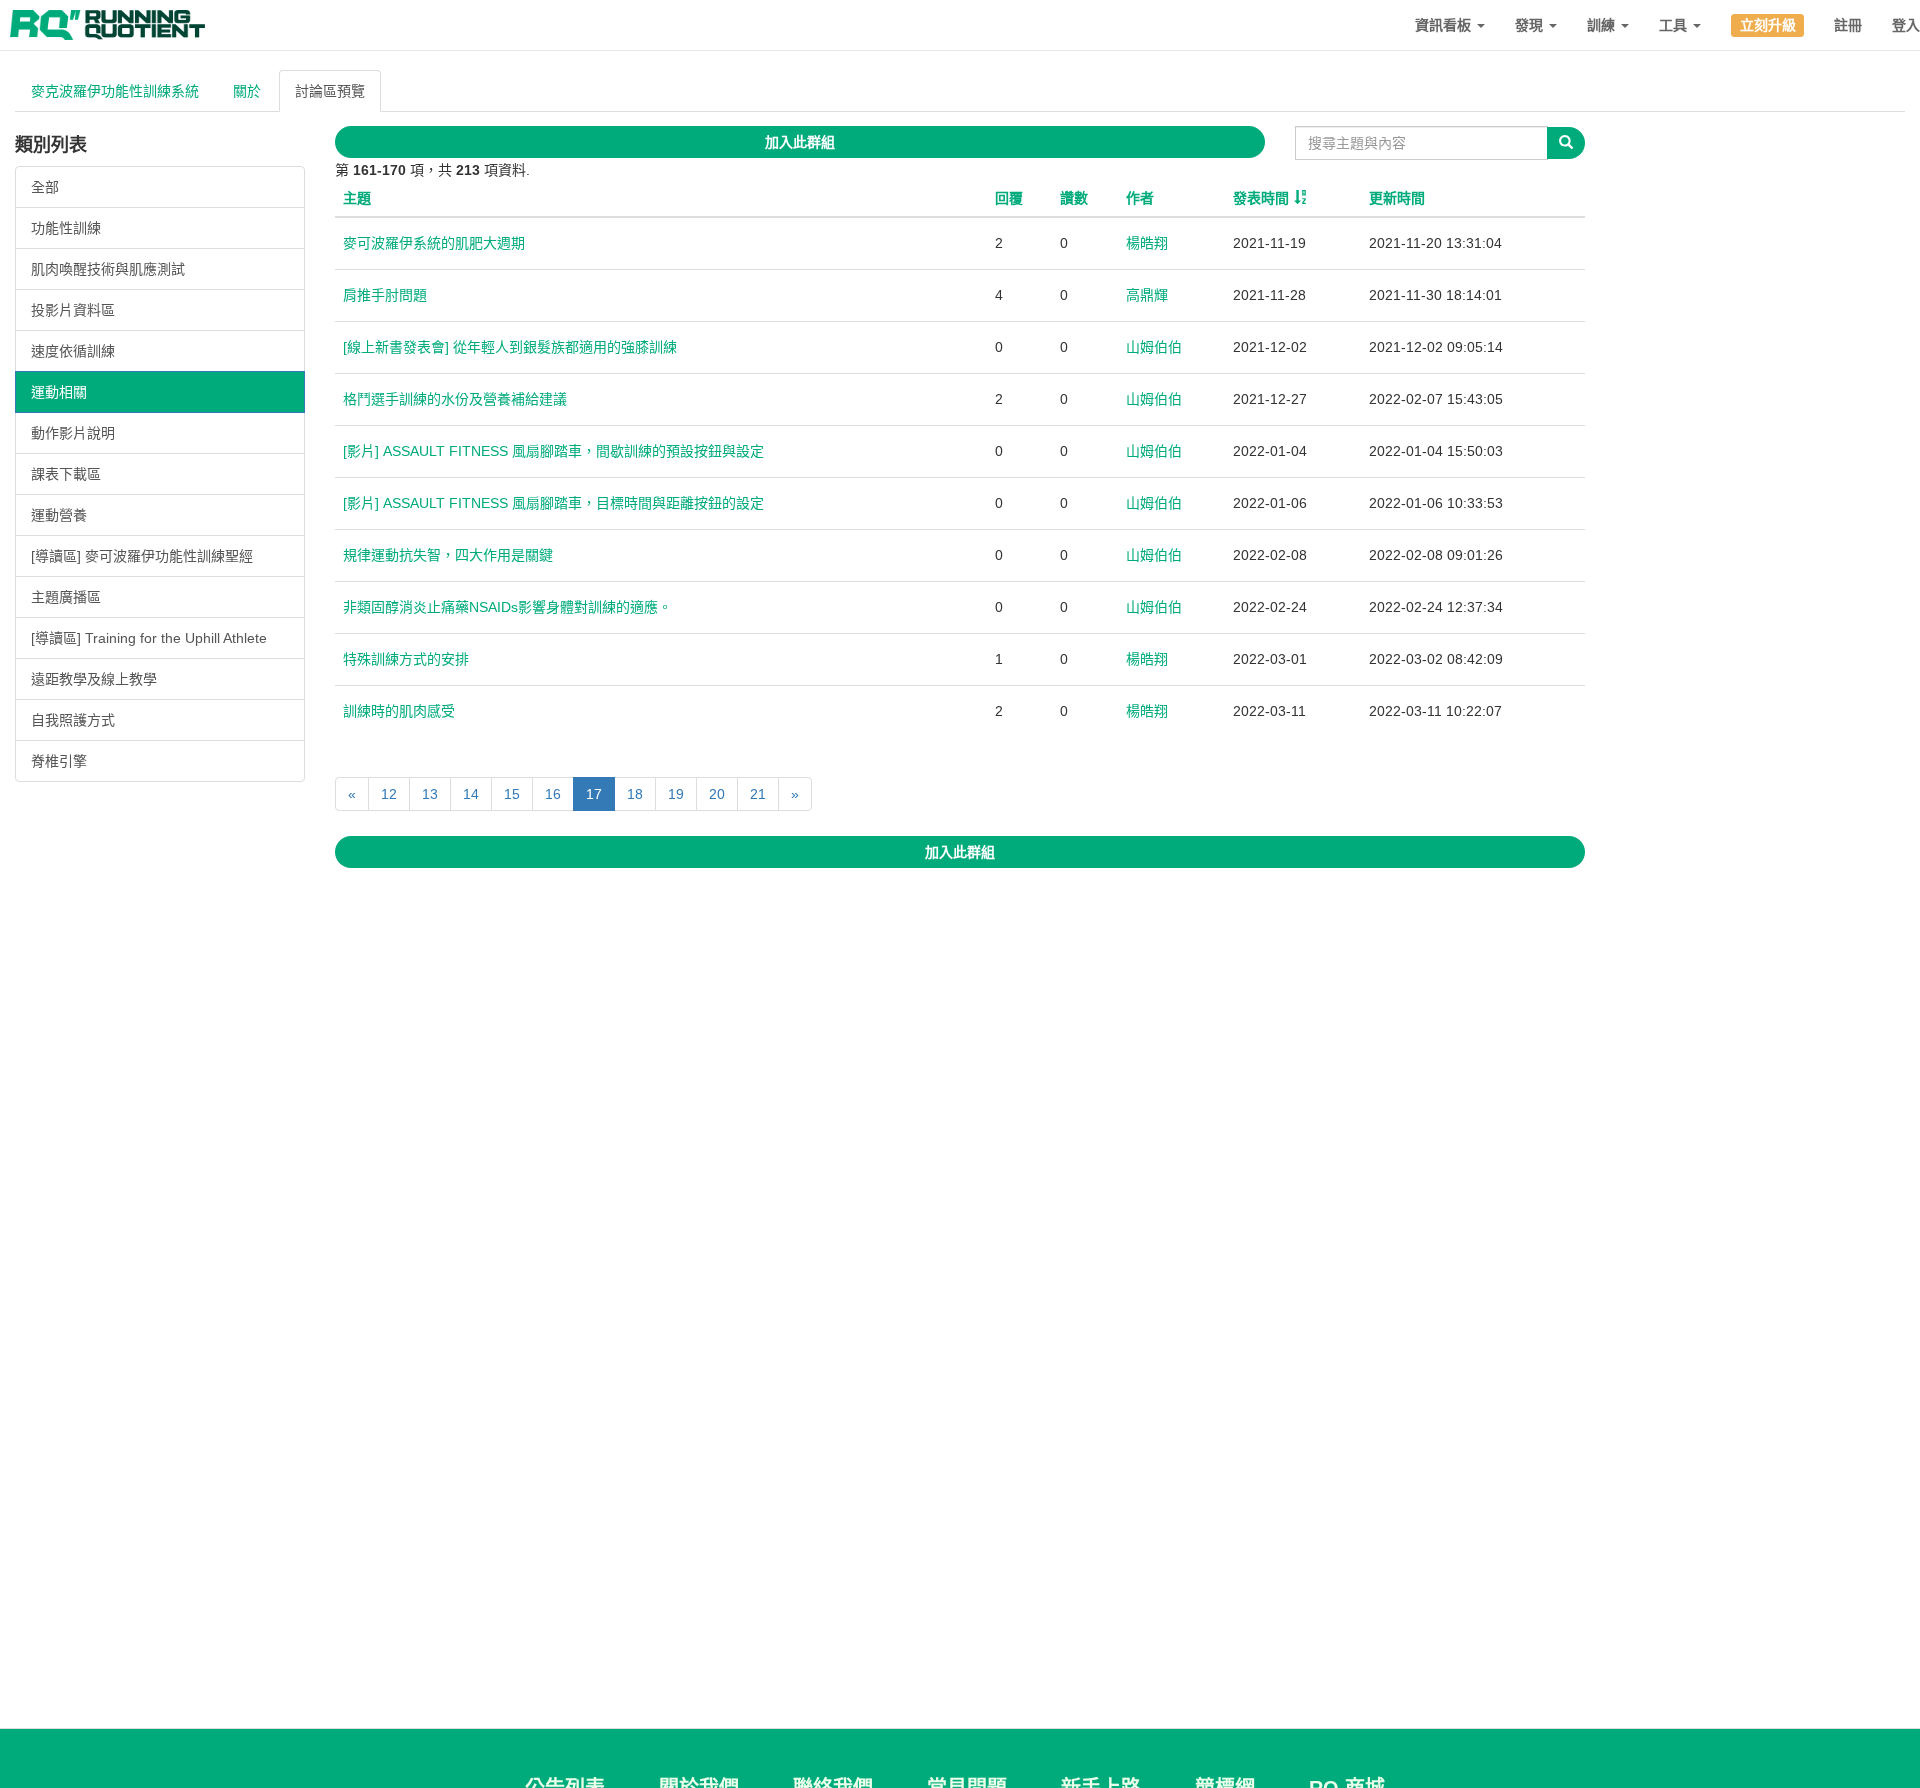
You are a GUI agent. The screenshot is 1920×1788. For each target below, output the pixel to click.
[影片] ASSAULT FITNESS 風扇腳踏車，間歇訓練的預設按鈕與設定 (553, 451)
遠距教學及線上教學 (94, 679)
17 (594, 794)
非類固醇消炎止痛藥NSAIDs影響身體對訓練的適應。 (507, 607)
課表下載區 (66, 474)
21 (758, 794)
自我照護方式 (73, 720)
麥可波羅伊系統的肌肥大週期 (434, 243)
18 (635, 794)
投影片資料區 (73, 310)
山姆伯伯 (1154, 347)
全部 (45, 187)
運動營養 (59, 515)
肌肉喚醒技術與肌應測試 (108, 269)
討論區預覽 (330, 91)
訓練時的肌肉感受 (399, 711)
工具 (1675, 25)
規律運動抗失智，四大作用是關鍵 (448, 555)
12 (389, 794)
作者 (1140, 198)
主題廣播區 (66, 597)
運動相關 (59, 392)
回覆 (1009, 198)
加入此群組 (800, 142)
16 (553, 794)
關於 (247, 91)
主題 (357, 198)
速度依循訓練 (73, 351)
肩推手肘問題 (385, 295)
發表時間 (1261, 198)
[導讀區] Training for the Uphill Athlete (149, 638)
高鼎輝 (1147, 295)
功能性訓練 (66, 228)
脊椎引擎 (59, 761)
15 (512, 794)
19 (676, 794)
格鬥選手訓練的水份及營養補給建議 (455, 399)
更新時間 (1397, 198)
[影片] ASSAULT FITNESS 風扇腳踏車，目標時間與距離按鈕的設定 (553, 503)
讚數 (1074, 198)
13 (430, 794)
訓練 (1603, 25)
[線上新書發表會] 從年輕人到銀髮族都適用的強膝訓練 (510, 347)
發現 (1531, 25)
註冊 (1848, 25)
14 (471, 794)
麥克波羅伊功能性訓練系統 (115, 91)
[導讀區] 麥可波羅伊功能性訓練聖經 (142, 556)
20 (717, 794)
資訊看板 (1445, 25)
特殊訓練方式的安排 (406, 659)
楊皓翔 (1147, 243)
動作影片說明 (73, 433)
